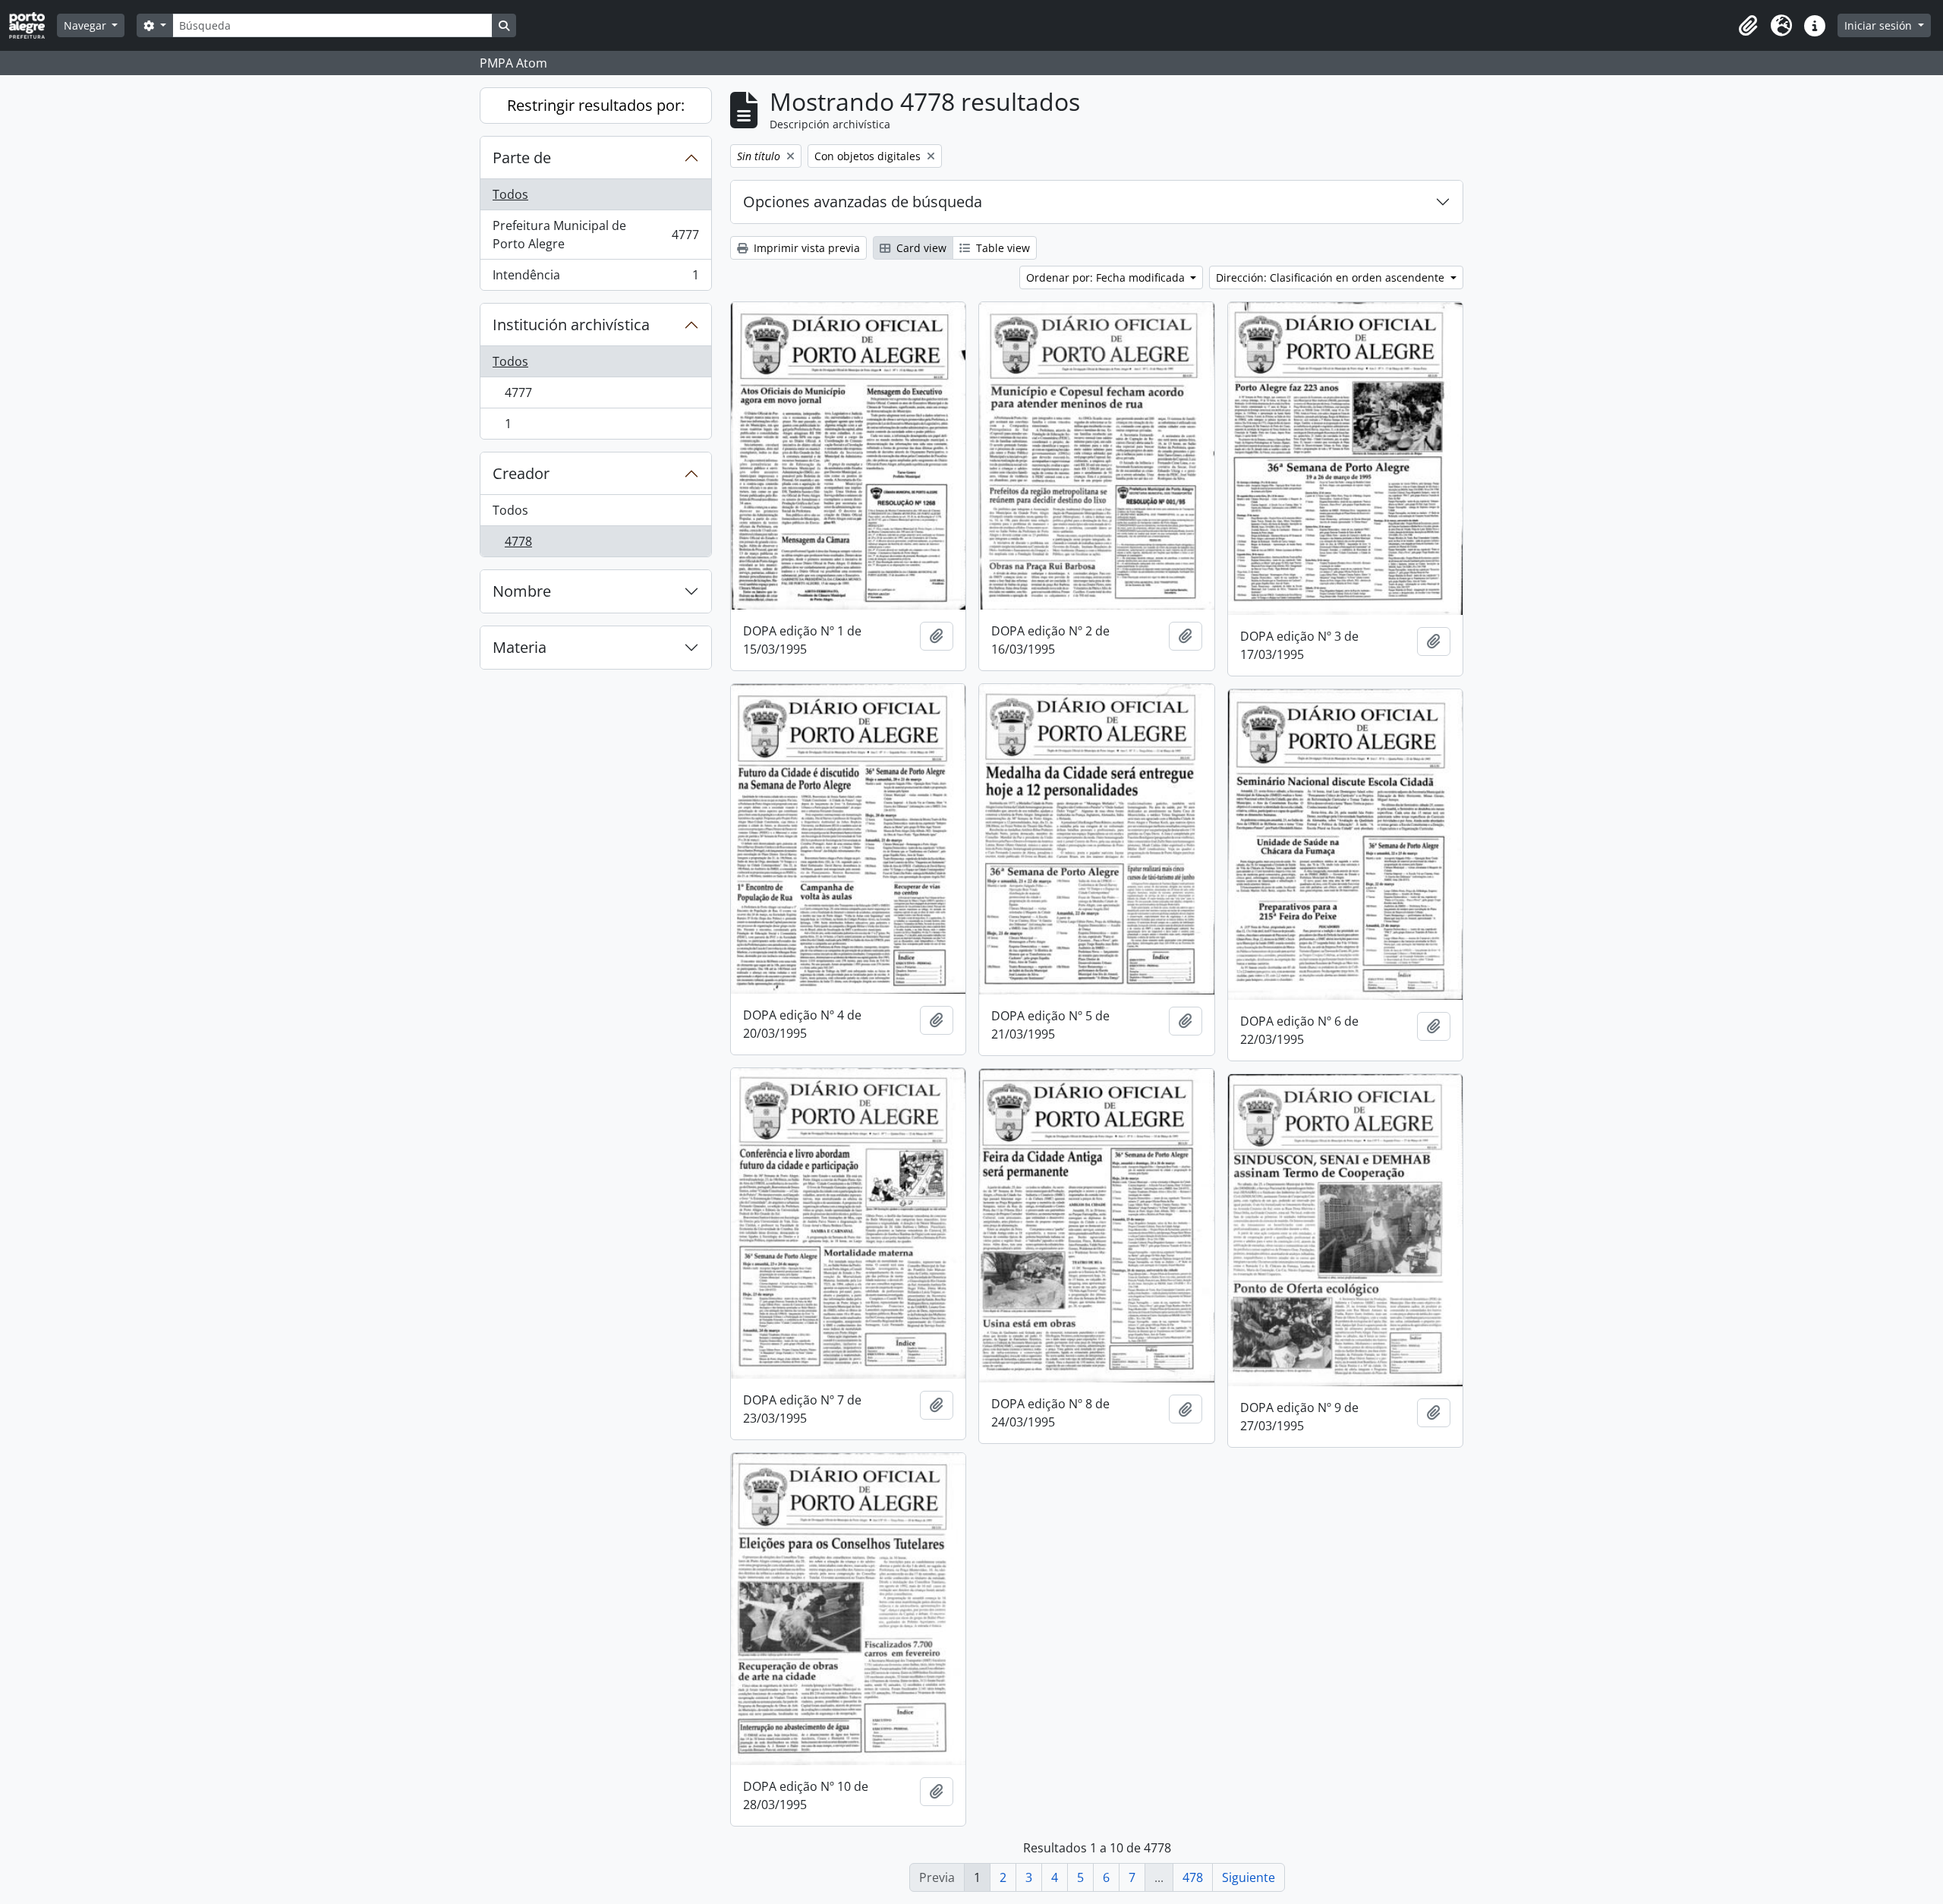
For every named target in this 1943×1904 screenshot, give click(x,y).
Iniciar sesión (1880, 25)
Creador (521, 473)
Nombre (522, 591)
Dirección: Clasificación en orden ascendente (1332, 277)
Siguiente (1249, 1877)
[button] (1748, 26)
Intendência (595, 278)
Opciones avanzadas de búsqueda (863, 202)
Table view (1001, 248)
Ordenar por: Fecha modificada (1107, 277)
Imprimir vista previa (805, 248)
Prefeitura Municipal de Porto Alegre (595, 235)
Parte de (522, 158)
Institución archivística (571, 325)
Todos (510, 194)
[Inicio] (33, 25)
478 (1193, 1877)
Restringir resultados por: (596, 105)
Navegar (87, 25)
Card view (920, 248)
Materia (520, 647)
